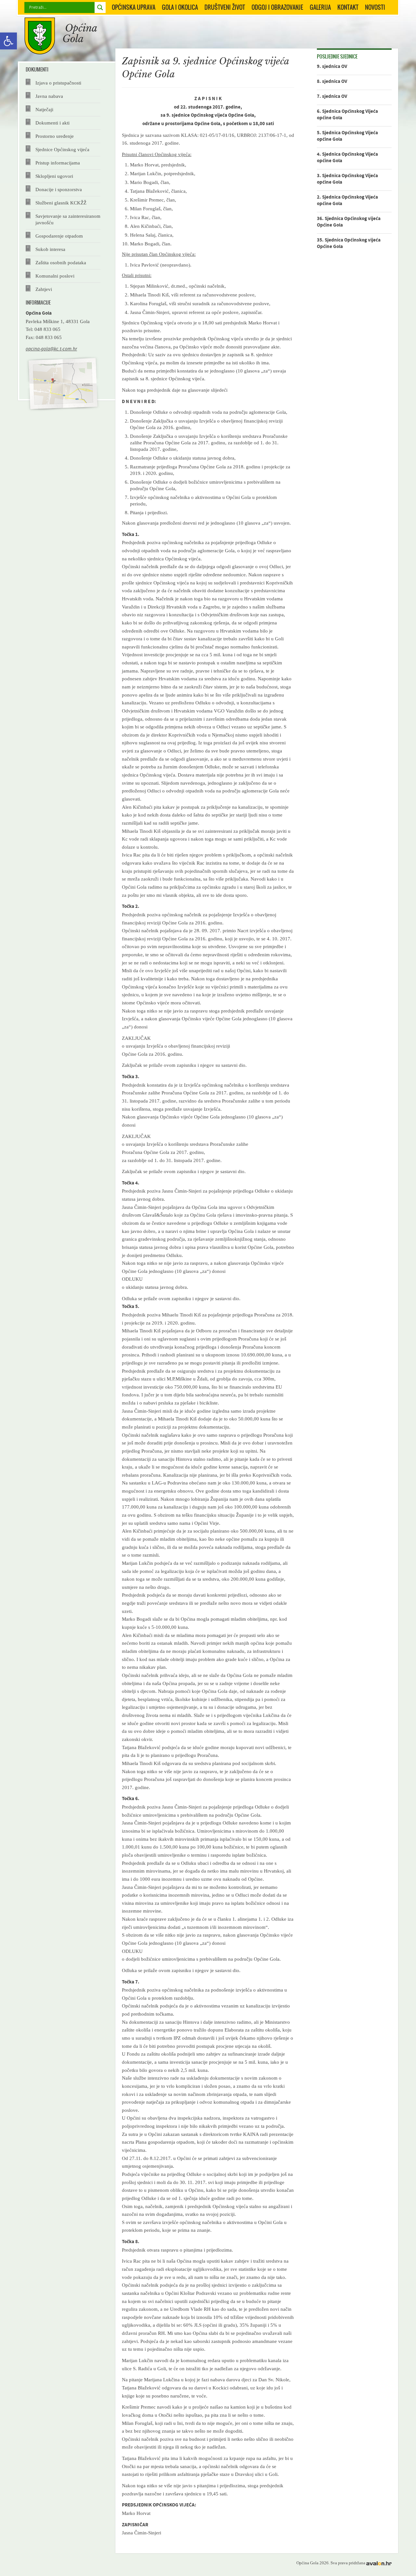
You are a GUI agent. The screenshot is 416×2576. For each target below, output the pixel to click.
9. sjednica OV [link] (332, 66)
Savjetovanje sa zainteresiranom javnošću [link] (68, 219)
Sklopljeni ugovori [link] (54, 176)
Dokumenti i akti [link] (52, 123)
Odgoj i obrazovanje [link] (277, 7)
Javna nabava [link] (49, 96)
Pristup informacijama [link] (58, 163)
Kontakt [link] (348, 7)
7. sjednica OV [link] (332, 96)
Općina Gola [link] (61, 36)
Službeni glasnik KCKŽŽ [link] (61, 203)
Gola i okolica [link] (180, 7)
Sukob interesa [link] (50, 249)
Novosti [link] (375, 7)
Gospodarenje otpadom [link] (59, 236)
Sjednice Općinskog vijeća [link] (62, 149)
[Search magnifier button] (100, 7)
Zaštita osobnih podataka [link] (61, 262)
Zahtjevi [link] (44, 289)
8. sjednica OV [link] (332, 81)
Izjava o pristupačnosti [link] (58, 83)
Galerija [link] (320, 7)
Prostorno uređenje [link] (55, 136)
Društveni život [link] (225, 7)
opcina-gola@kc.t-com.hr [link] (51, 349)
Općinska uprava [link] (134, 7)
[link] (8, 41)
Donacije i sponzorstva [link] (59, 189)
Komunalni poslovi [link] (55, 276)
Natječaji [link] (44, 109)
